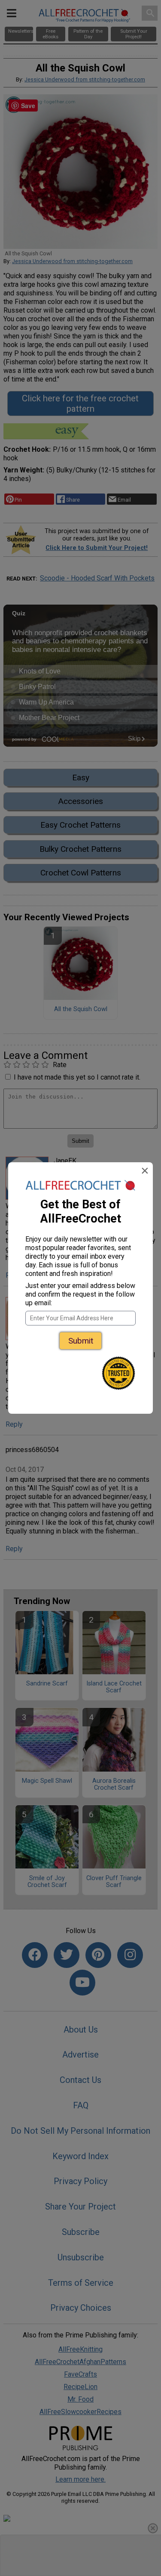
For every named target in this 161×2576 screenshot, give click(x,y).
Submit (81, 1341)
